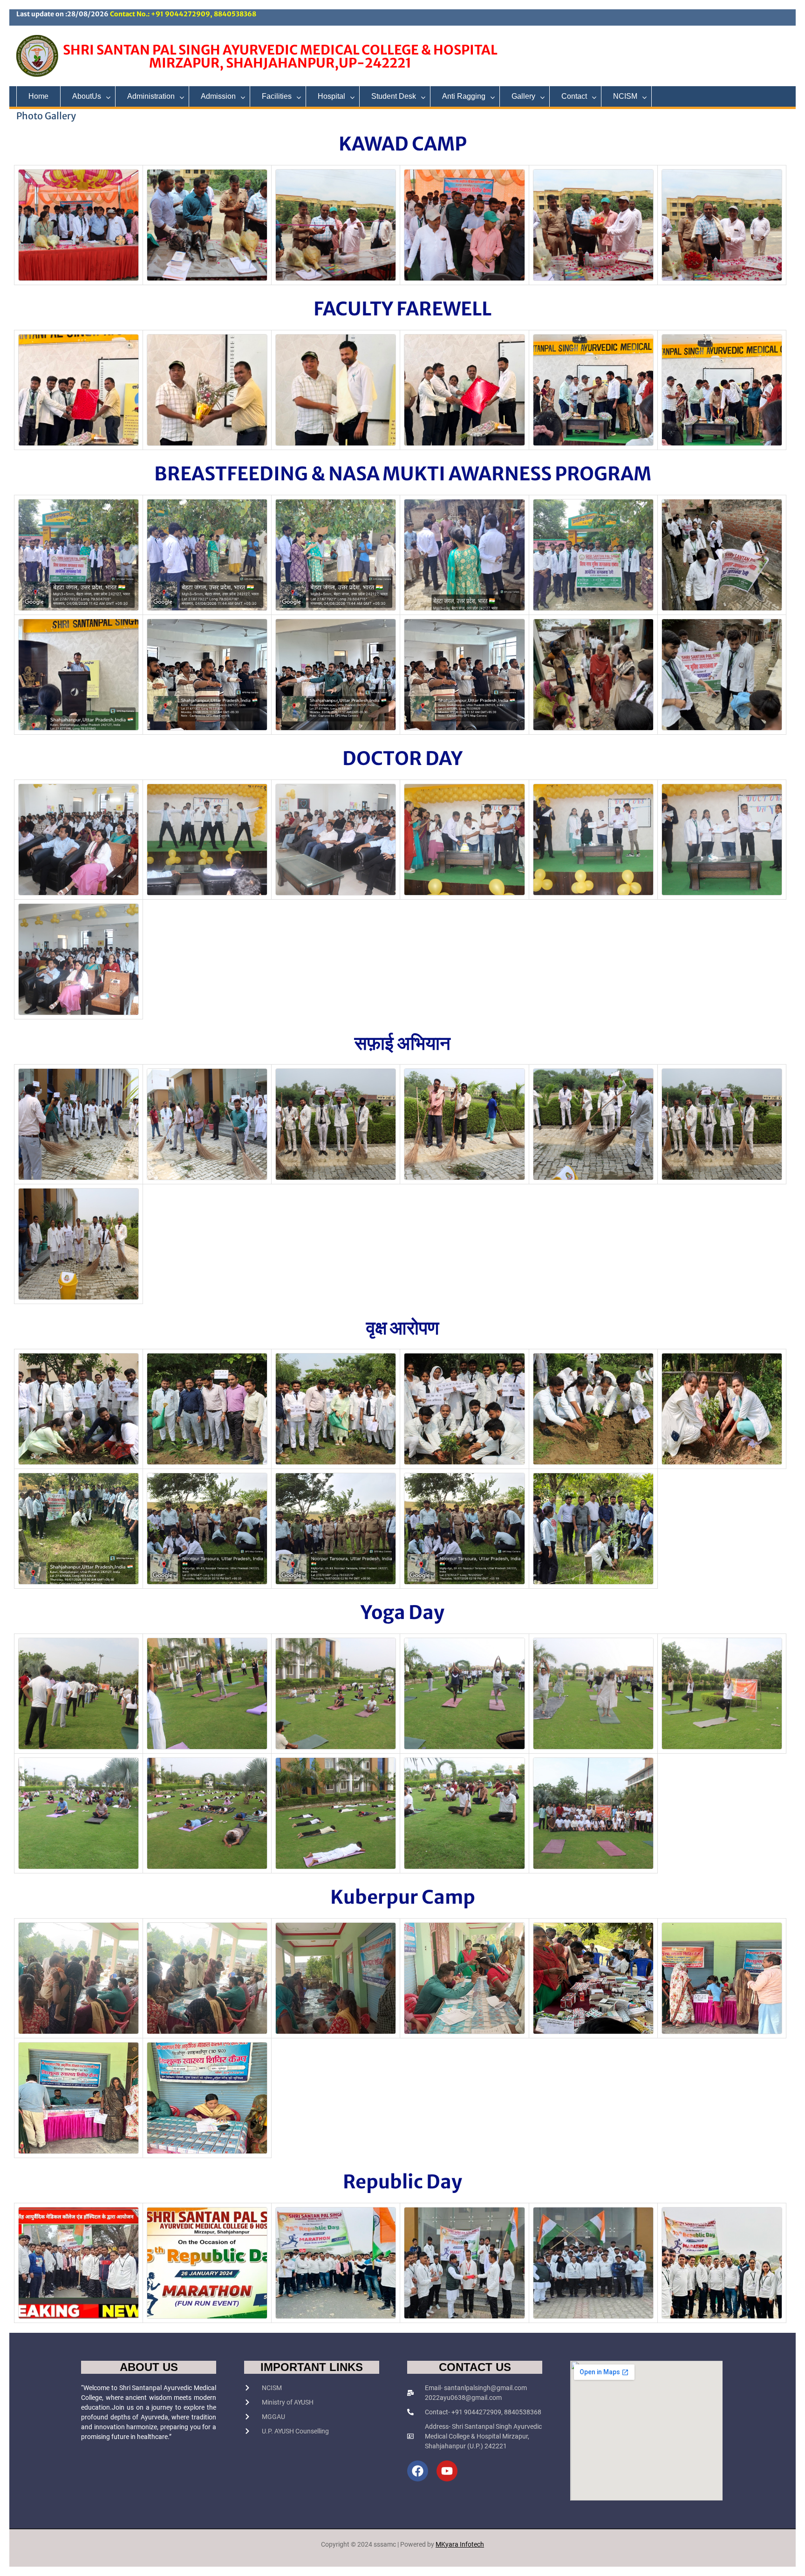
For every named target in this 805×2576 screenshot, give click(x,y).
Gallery (523, 96)
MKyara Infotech (460, 2544)
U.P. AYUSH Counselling (295, 2431)
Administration (151, 96)
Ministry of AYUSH (288, 2402)
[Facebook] (418, 2471)
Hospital (331, 96)
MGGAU (273, 2417)
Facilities (277, 96)
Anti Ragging (464, 96)
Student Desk (394, 96)
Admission (218, 96)
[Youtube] (447, 2471)
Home (38, 96)
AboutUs (87, 96)
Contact (574, 96)
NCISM (625, 96)
